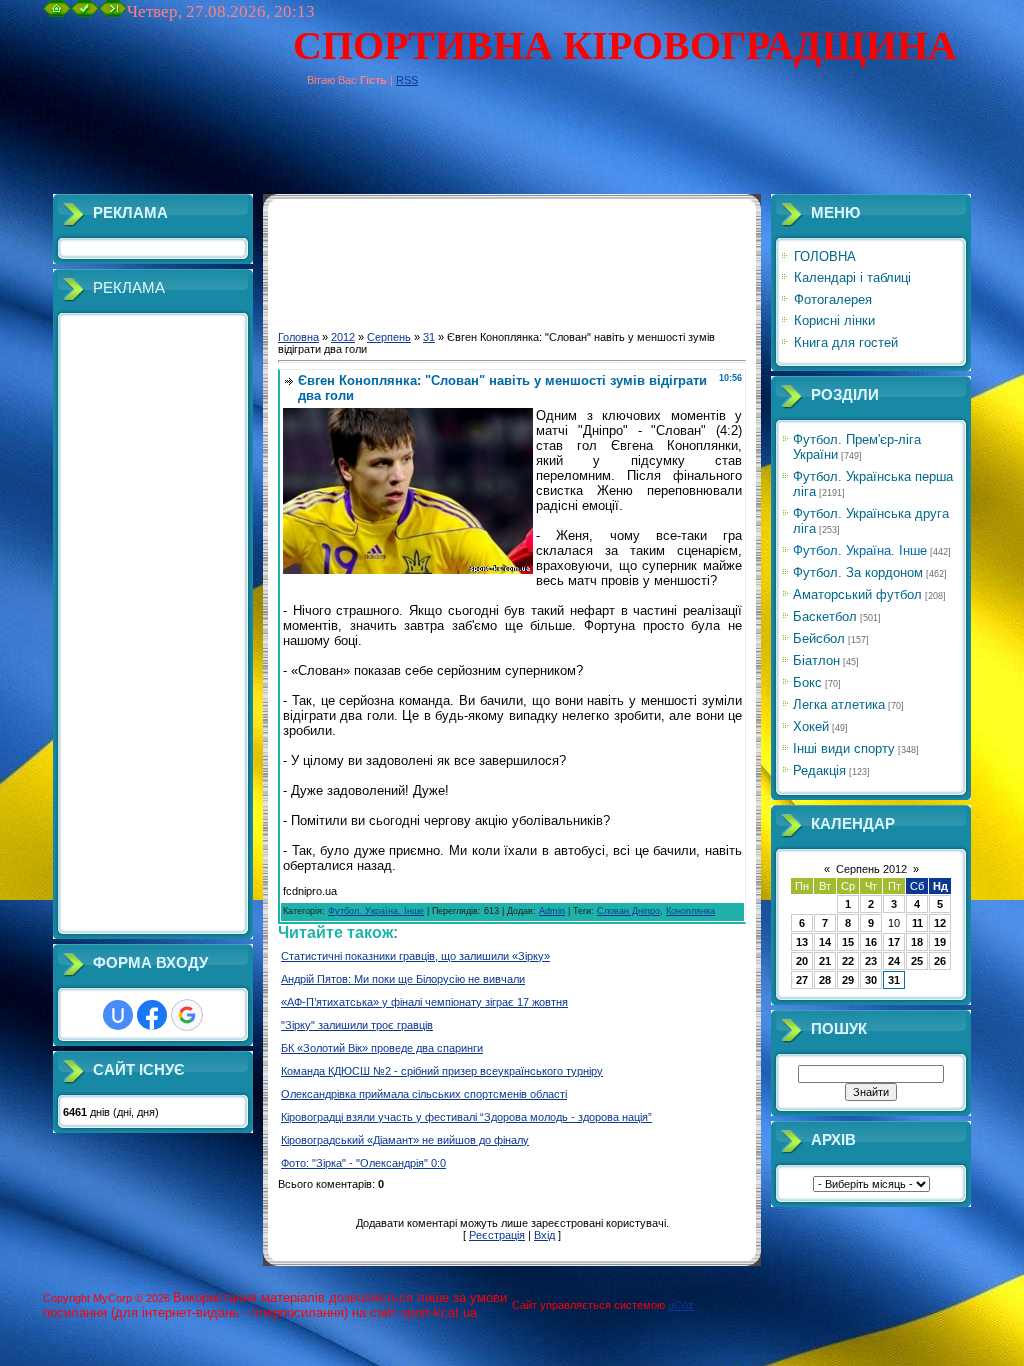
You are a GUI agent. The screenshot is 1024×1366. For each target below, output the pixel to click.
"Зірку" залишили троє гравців (357, 1025)
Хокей (811, 726)
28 (825, 980)
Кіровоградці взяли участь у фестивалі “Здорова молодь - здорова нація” (466, 1117)
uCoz (681, 1305)
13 (802, 942)
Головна (298, 337)
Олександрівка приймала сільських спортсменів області (424, 1094)
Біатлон (816, 660)
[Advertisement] (407, 149)
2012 (343, 337)
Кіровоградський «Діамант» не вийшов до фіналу (405, 1140)
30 (871, 980)
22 (848, 961)
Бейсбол (819, 638)
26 (940, 961)
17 (894, 942)
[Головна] (57, 13)
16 (871, 942)
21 (825, 961)
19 (940, 942)
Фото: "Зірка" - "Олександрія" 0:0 (363, 1163)
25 (917, 961)
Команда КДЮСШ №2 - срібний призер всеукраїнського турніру (442, 1071)
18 (917, 942)
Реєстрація (497, 1235)
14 (825, 942)
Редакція (819, 770)
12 (940, 923)
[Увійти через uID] (118, 1015)
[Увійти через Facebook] (152, 1015)
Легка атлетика (839, 704)
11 (917, 923)
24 (894, 961)
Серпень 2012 (871, 869)
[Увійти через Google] (187, 1015)
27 (802, 980)
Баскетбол (825, 616)
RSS (407, 80)
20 (802, 961)
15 (848, 942)
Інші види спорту (844, 748)
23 (871, 961)
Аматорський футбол (857, 594)
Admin (552, 911)
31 (429, 337)
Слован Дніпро (628, 911)
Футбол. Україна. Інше (376, 911)
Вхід (544, 1235)
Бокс (807, 682)
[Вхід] (113, 13)
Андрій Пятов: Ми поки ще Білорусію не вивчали (403, 979)
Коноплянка (690, 911)
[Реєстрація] (85, 13)
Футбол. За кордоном (858, 572)
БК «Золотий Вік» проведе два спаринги (382, 1048)
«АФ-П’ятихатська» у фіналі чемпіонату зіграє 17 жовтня (424, 1002)
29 (848, 980)
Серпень (389, 337)
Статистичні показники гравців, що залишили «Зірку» (415, 956)
